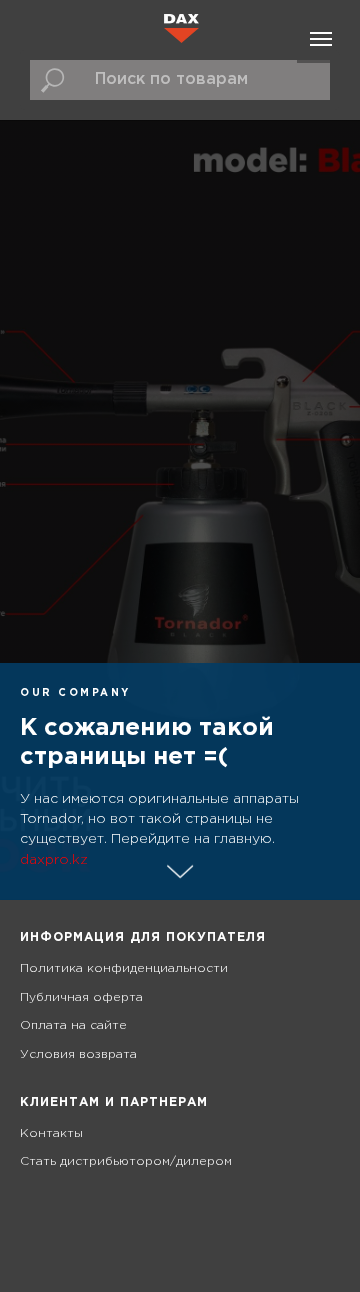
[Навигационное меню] (321, 39)
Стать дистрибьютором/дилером (126, 1161)
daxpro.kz (54, 860)
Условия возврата (78, 1054)
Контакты (51, 1133)
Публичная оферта (81, 997)
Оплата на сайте (73, 1025)
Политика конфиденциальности (124, 968)
